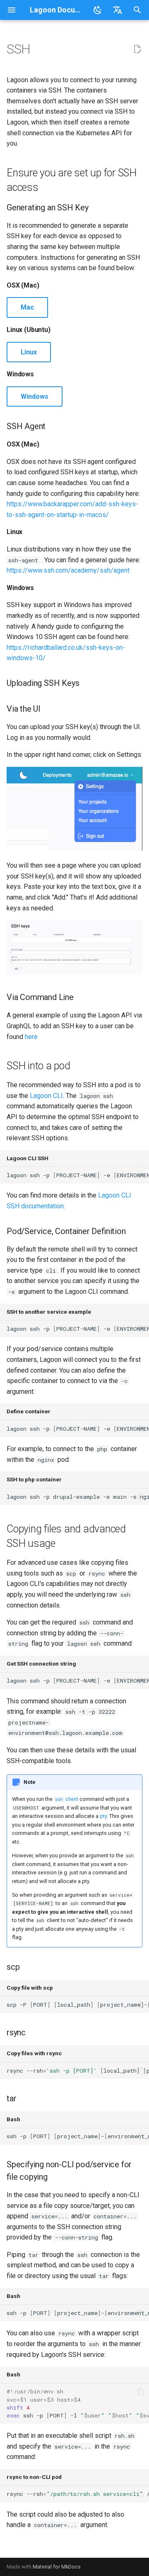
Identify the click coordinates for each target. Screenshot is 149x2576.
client (67, 1799)
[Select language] (118, 10)
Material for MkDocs (57, 2567)
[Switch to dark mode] (98, 10)
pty (103, 1816)
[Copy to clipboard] (141, 1175)
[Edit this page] (137, 49)
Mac (27, 307)
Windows (35, 396)
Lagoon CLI (46, 1096)
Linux (29, 352)
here (31, 1037)
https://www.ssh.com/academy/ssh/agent (68, 570)
